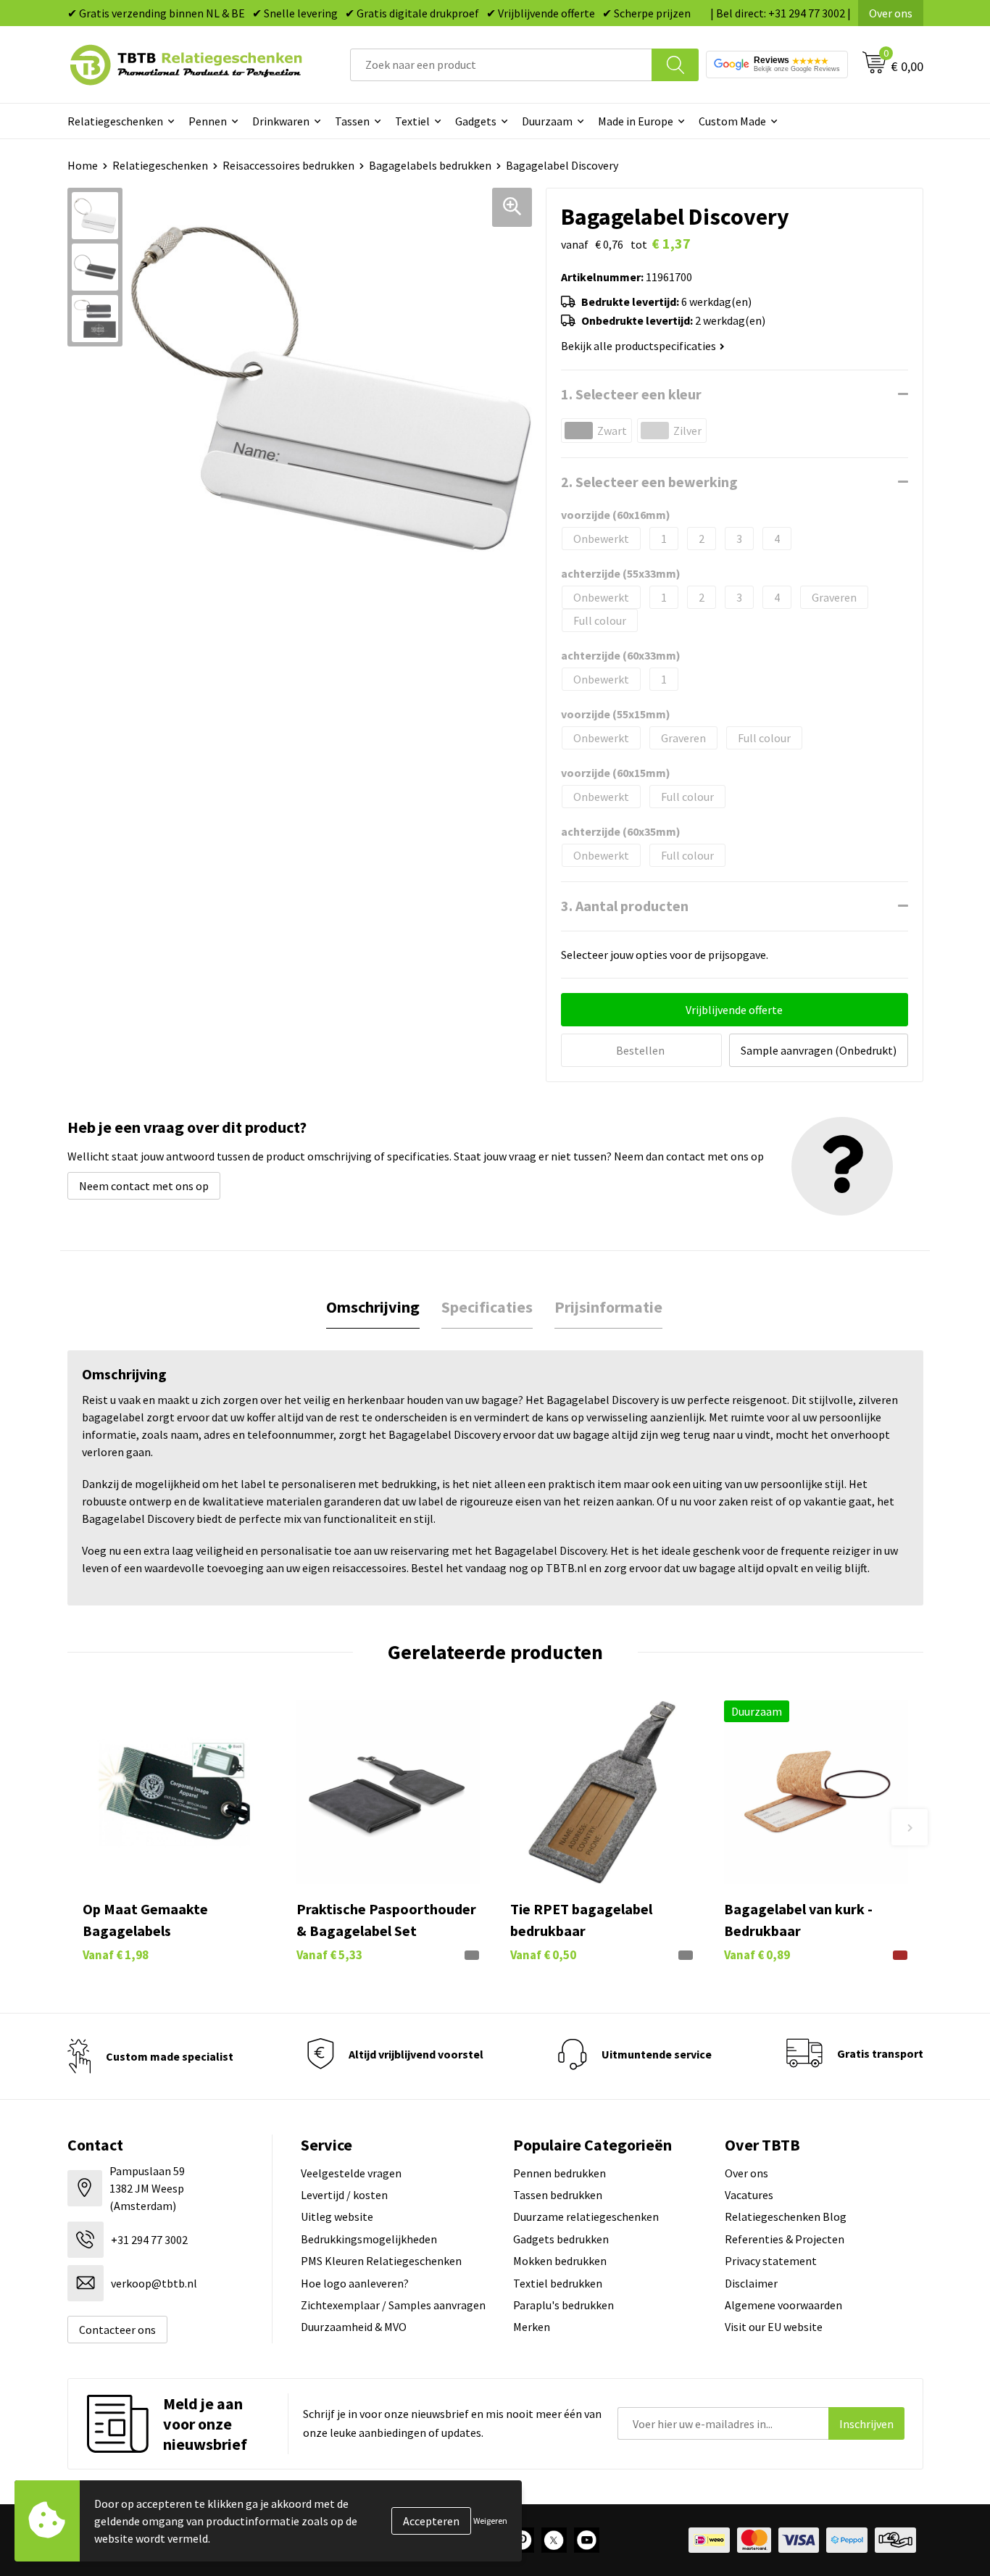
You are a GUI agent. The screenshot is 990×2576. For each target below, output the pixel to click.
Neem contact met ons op (144, 1186)
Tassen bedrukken (558, 2195)
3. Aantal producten (625, 906)
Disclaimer (751, 2283)
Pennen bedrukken (560, 2173)
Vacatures (749, 2195)
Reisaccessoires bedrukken (288, 165)
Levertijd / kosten (344, 2195)
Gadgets (476, 121)
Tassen (352, 121)
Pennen (208, 121)
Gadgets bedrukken (561, 2239)
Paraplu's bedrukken (563, 2305)
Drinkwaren (281, 121)
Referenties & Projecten (785, 2239)
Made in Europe (636, 121)
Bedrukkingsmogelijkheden (369, 2239)
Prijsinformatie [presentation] (608, 1307)
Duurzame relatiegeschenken (586, 2216)
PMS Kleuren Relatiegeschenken (381, 2261)
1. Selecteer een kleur (631, 394)
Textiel (412, 121)
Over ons (891, 13)
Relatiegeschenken (115, 121)
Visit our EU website (774, 2327)
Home (83, 165)
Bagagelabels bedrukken (430, 165)
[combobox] (501, 65)
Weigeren (490, 2521)
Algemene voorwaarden (783, 2305)
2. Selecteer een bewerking (649, 482)
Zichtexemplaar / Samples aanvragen (393, 2305)
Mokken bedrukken (560, 2261)
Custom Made (732, 121)
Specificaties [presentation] (487, 1307)
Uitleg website (337, 2216)
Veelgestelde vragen (351, 2173)
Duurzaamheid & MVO (354, 2327)
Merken (532, 2327)
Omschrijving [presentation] (373, 1307)
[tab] (373, 1307)
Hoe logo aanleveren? (355, 2283)
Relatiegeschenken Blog (786, 2216)
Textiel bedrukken (558, 2283)
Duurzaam (547, 121)
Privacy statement (771, 2261)
